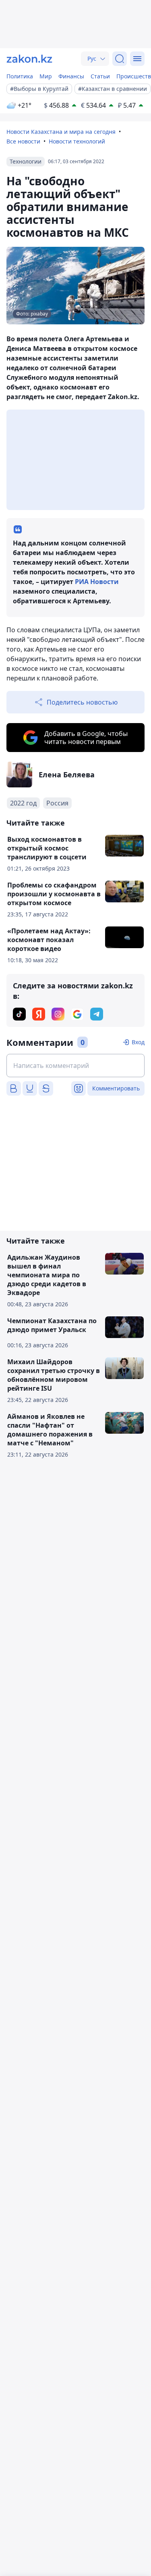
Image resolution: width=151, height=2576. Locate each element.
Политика (20, 76)
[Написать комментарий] (75, 1066)
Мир (46, 76)
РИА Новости (97, 582)
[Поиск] (120, 59)
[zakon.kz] (29, 59)
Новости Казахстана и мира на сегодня (61, 132)
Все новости (23, 141)
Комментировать (116, 1088)
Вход (138, 1042)
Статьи (100, 76)
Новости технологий (77, 141)
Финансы (71, 76)
